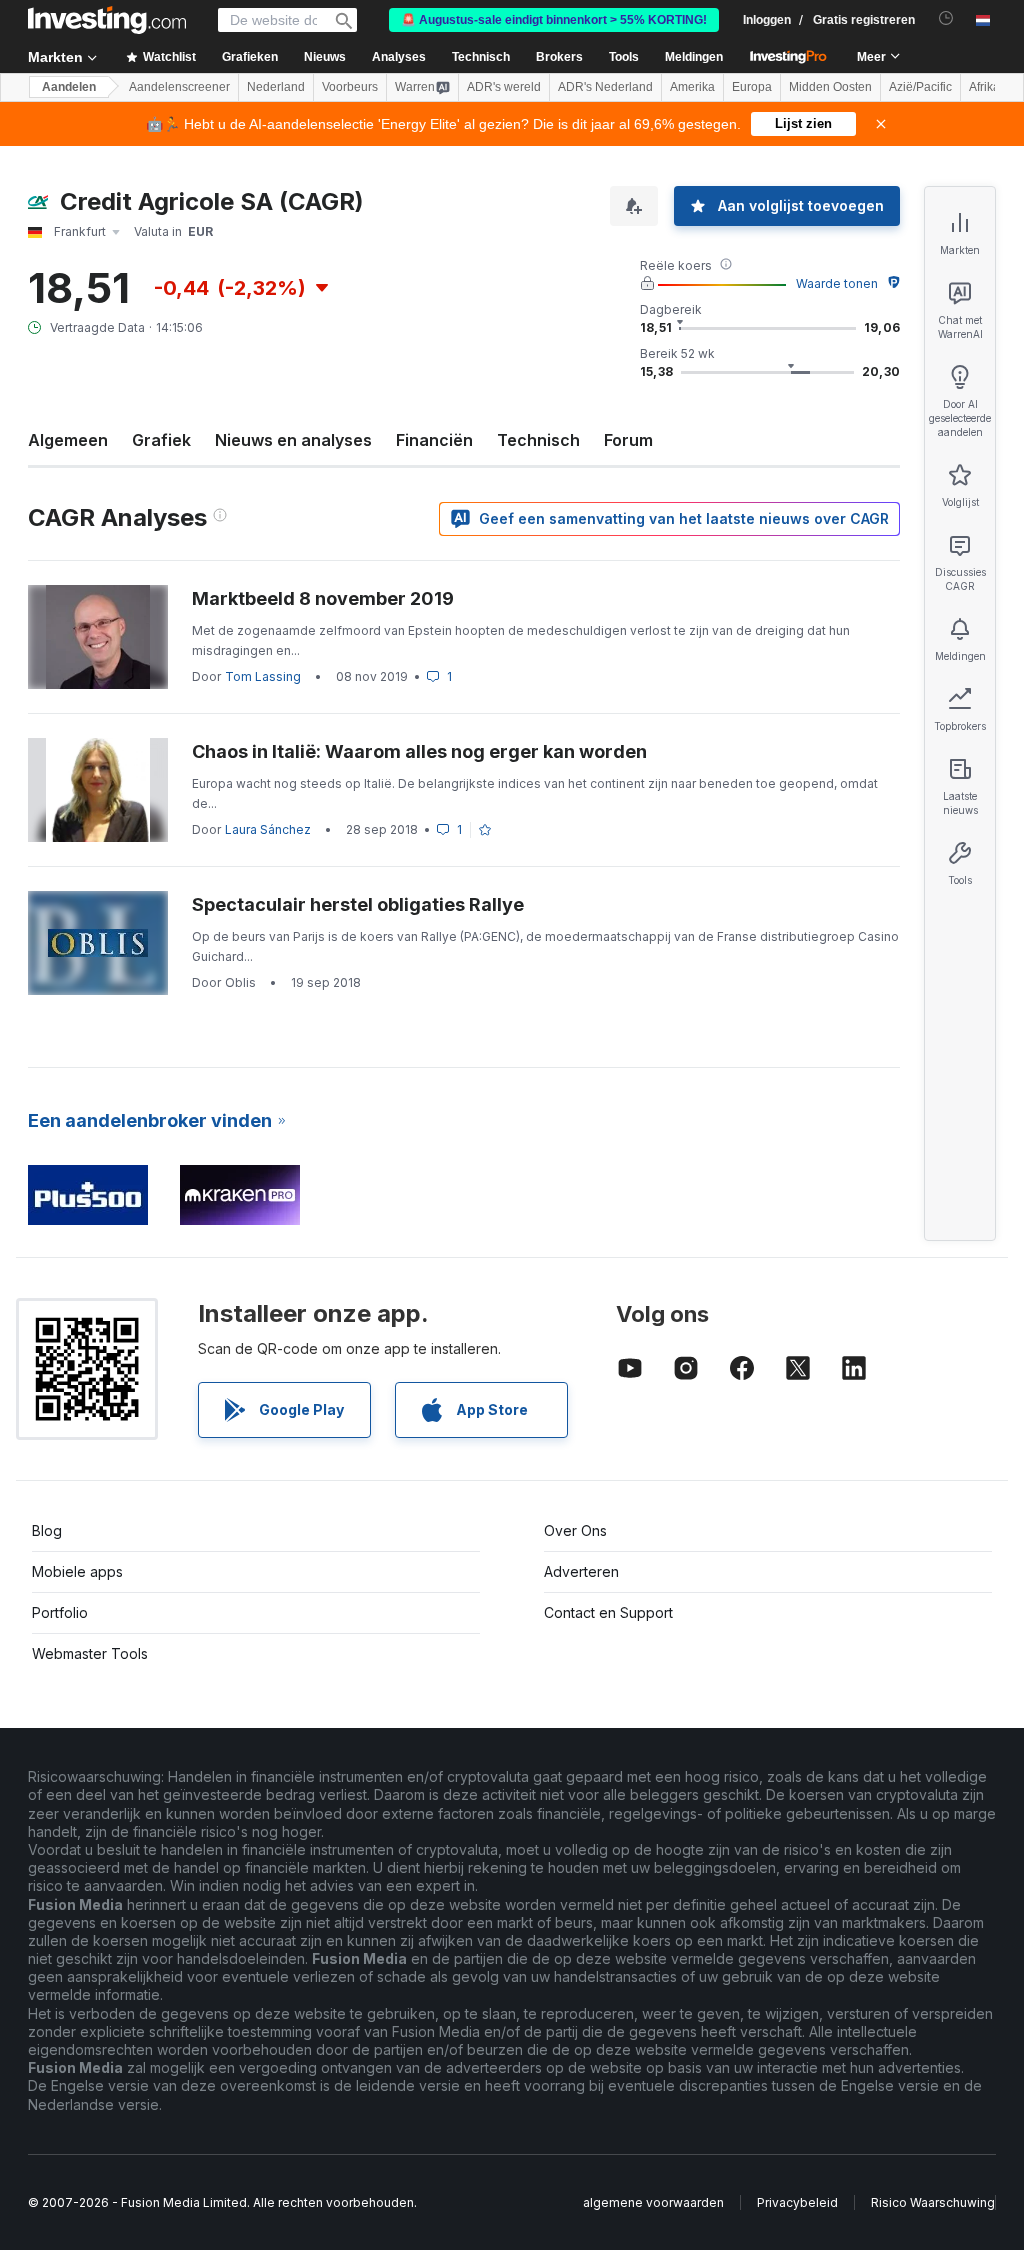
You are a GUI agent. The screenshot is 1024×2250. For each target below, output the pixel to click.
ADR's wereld (504, 87)
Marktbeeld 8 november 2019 (323, 598)
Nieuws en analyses (293, 440)
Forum (628, 440)
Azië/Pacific (920, 87)
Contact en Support (608, 1612)
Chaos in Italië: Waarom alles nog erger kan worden (419, 751)
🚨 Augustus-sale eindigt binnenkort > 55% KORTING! (554, 20)
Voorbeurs (350, 87)
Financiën (434, 440)
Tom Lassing (263, 676)
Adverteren (581, 1571)
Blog (47, 1530)
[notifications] (946, 18)
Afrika (984, 87)
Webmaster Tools (90, 1653)
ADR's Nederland (605, 87)
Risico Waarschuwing (933, 2202)
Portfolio (60, 1612)
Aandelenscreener (179, 87)
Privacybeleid (797, 2202)
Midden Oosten (830, 87)
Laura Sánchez (268, 829)
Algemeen (68, 440)
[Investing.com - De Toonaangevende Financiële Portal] (107, 20)
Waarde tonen (837, 283)
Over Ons (575, 1530)
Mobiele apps (77, 1571)
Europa (752, 87)
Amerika (692, 87)
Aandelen (69, 87)
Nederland (276, 87)
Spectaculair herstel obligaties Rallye (358, 904)
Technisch (538, 440)
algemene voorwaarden (653, 2202)
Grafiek (161, 440)
